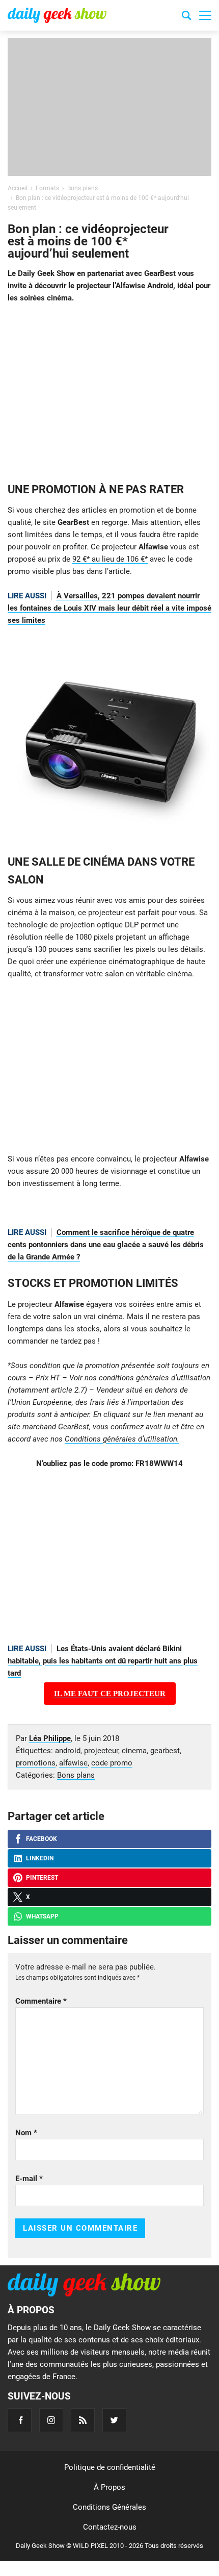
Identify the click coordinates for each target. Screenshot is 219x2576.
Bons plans (76, 1775)
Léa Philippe (50, 1738)
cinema (134, 1751)
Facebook (42, 1839)
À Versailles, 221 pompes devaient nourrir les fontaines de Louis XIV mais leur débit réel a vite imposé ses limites (109, 608)
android (68, 1751)
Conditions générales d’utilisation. (122, 1439)
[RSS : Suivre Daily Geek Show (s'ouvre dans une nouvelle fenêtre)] (83, 2420)
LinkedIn (40, 1858)
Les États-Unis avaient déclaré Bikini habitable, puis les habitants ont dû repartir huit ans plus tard (103, 1661)
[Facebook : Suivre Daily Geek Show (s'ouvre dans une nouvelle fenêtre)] (20, 2420)
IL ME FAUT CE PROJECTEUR (110, 1694)
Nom (26, 2133)
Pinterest (42, 1878)
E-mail (29, 2179)
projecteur (101, 1751)
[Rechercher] (186, 17)
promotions (36, 1763)
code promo (112, 1763)
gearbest (165, 1751)
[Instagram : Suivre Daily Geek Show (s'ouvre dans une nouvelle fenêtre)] (51, 2420)
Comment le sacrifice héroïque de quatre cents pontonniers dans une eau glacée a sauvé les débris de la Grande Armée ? (106, 1245)
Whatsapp (42, 1916)
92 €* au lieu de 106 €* (110, 559)
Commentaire (41, 2001)
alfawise (73, 1763)
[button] (205, 15)
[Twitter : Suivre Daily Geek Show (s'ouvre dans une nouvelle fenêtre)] (114, 2420)
